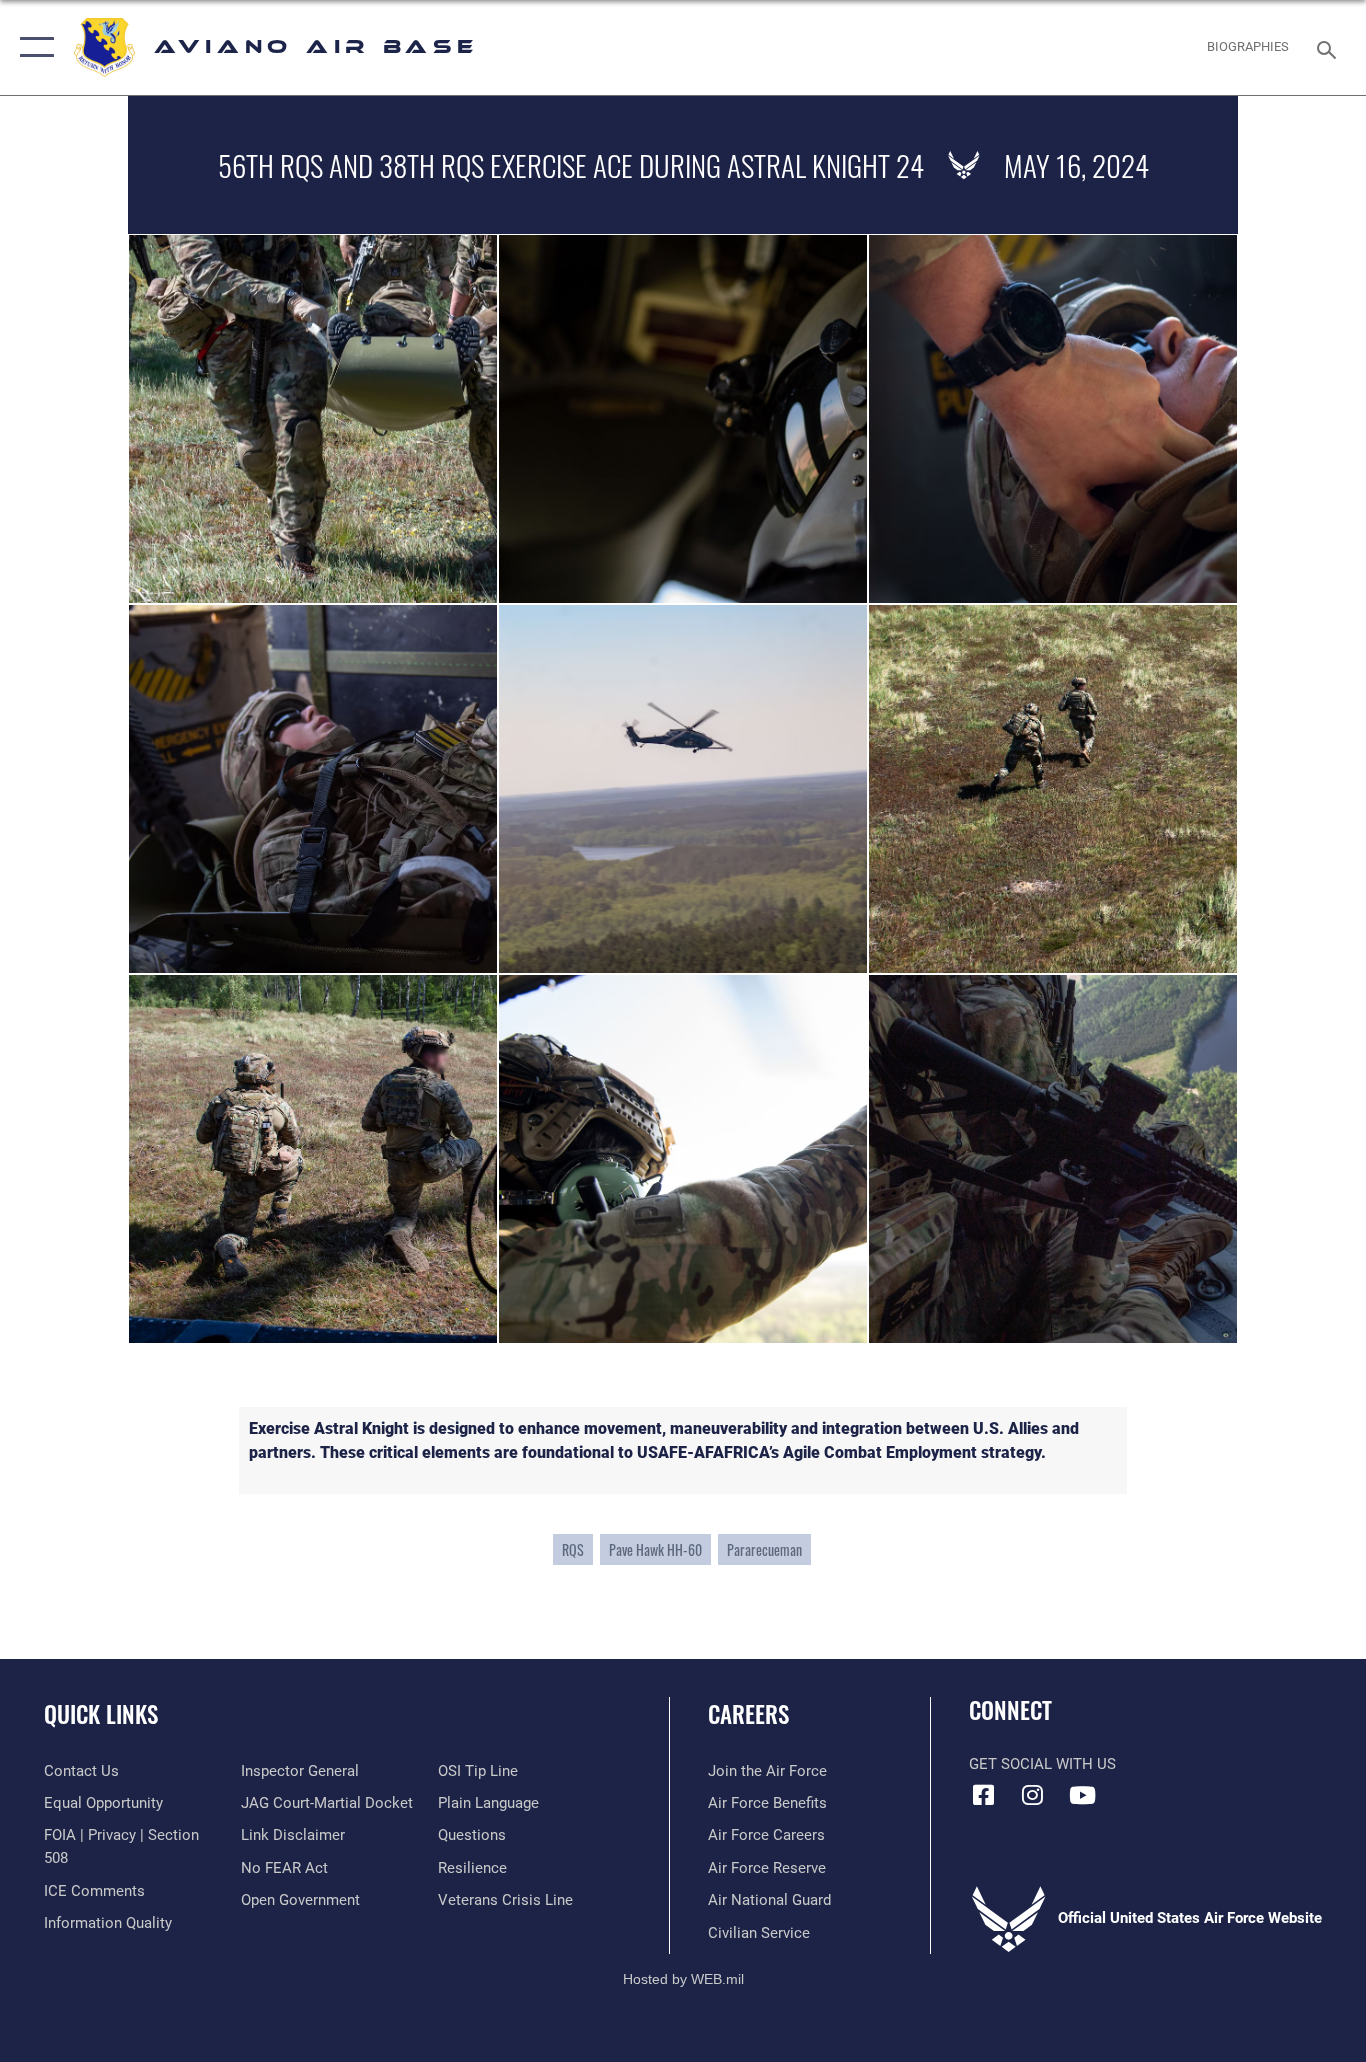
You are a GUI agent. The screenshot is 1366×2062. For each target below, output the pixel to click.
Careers (748, 1714)
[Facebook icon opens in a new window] (984, 1795)
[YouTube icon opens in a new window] (1082, 1795)
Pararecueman (764, 1549)
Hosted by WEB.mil (683, 1979)
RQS (573, 1549)
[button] (32, 47)
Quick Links (101, 1714)
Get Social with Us (1042, 1764)
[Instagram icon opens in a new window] (1033, 1795)
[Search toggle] (1330, 48)
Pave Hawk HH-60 (655, 1549)
